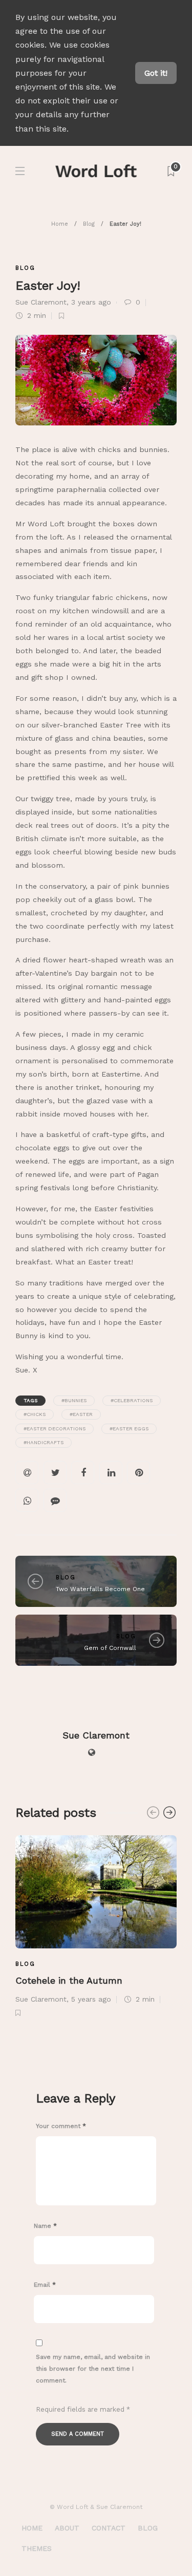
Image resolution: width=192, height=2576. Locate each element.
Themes (37, 2548)
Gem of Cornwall (110, 1648)
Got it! (156, 73)
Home (60, 224)
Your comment (61, 2126)
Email (45, 2285)
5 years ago (91, 1999)
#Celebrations (132, 1400)
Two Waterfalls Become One (100, 1589)
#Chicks (35, 1414)
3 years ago (91, 302)
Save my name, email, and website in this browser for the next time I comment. (93, 2369)
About (67, 2528)
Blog (89, 224)
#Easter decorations (55, 1429)
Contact (109, 2528)
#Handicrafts (44, 1442)
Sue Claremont (41, 302)
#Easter (81, 1414)
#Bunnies (74, 1400)
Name (45, 2226)
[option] (96, 1925)
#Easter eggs (129, 1429)
